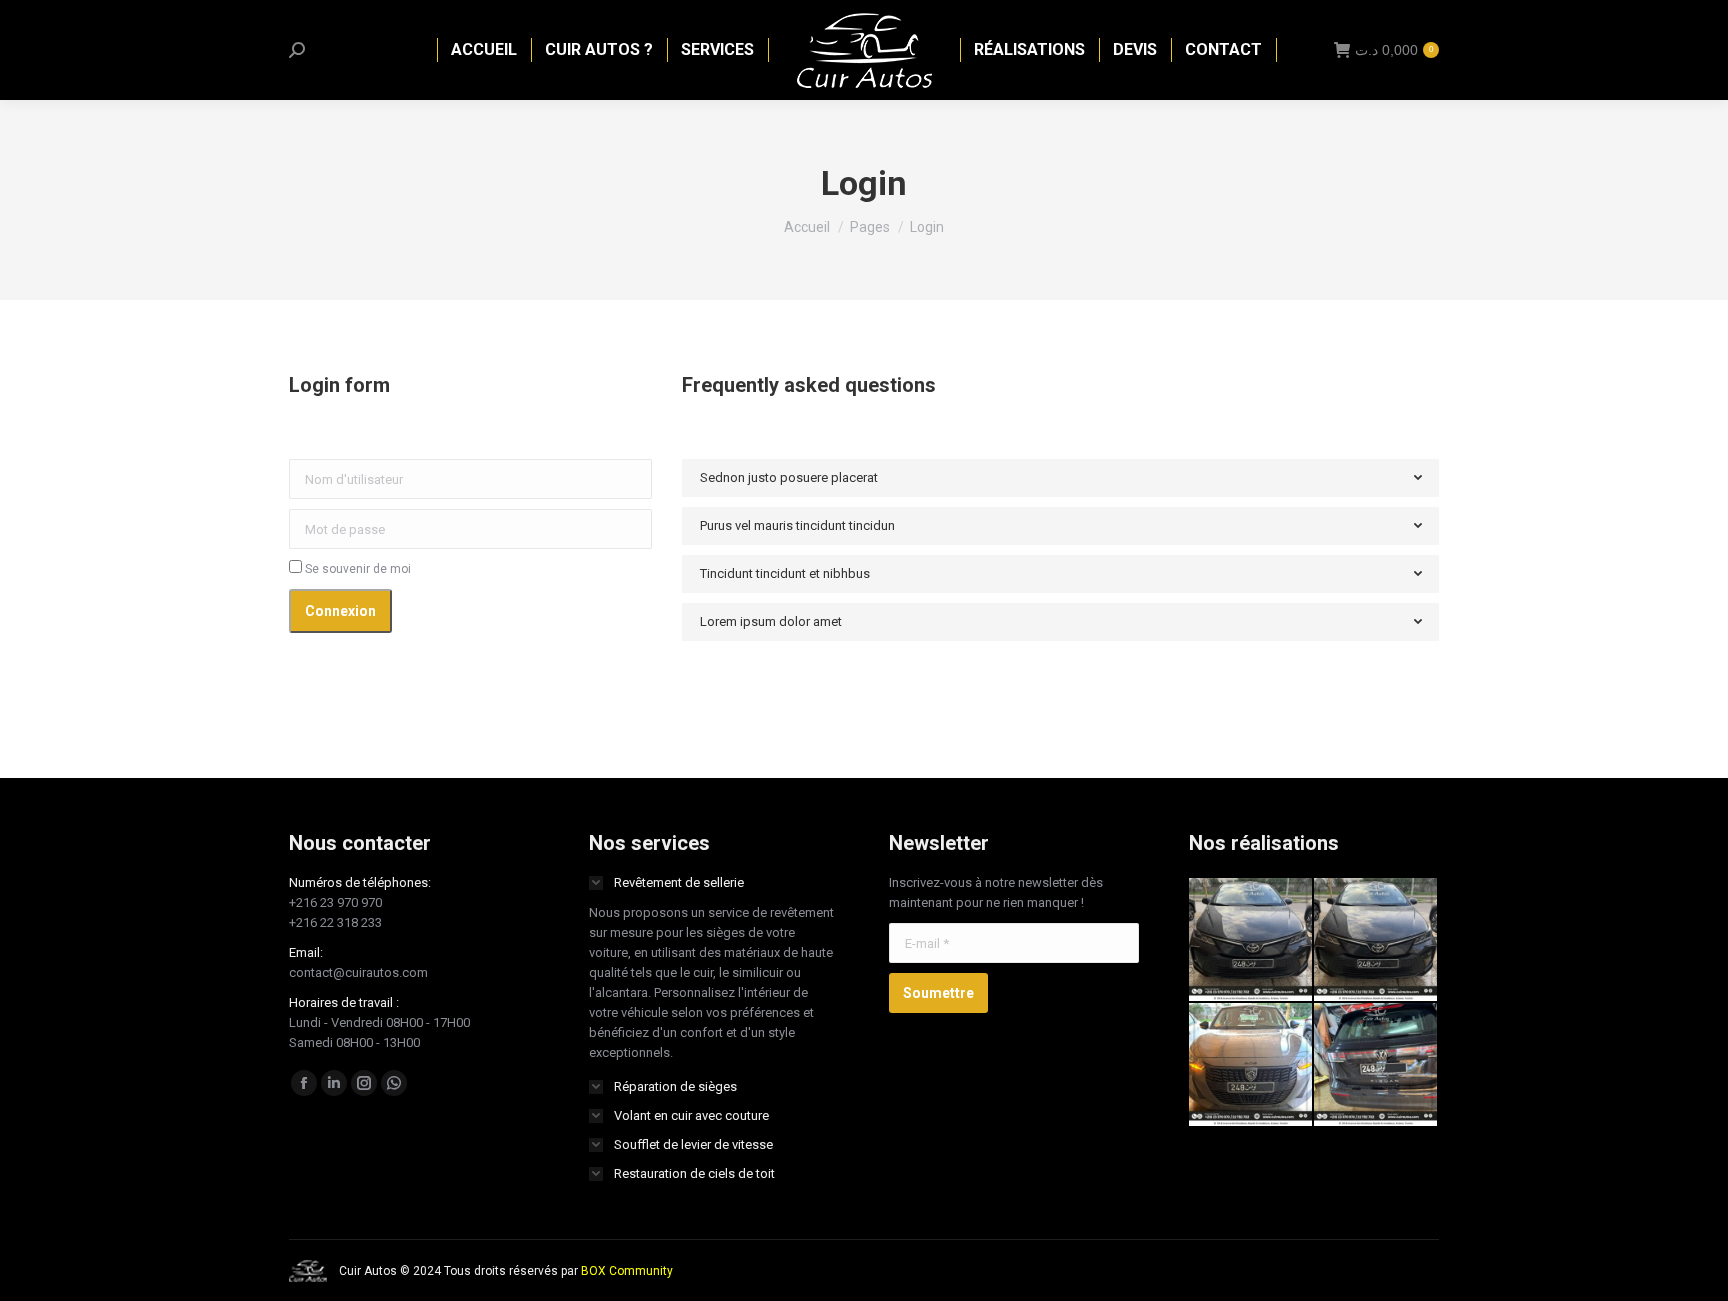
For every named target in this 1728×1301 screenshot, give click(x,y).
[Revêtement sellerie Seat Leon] (1251, 940)
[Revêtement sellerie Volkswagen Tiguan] (1376, 1065)
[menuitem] (484, 50)
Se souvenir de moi (356, 569)
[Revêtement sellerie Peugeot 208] (1251, 1065)
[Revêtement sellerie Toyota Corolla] (1376, 940)
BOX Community (627, 1271)
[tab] (1060, 478)
